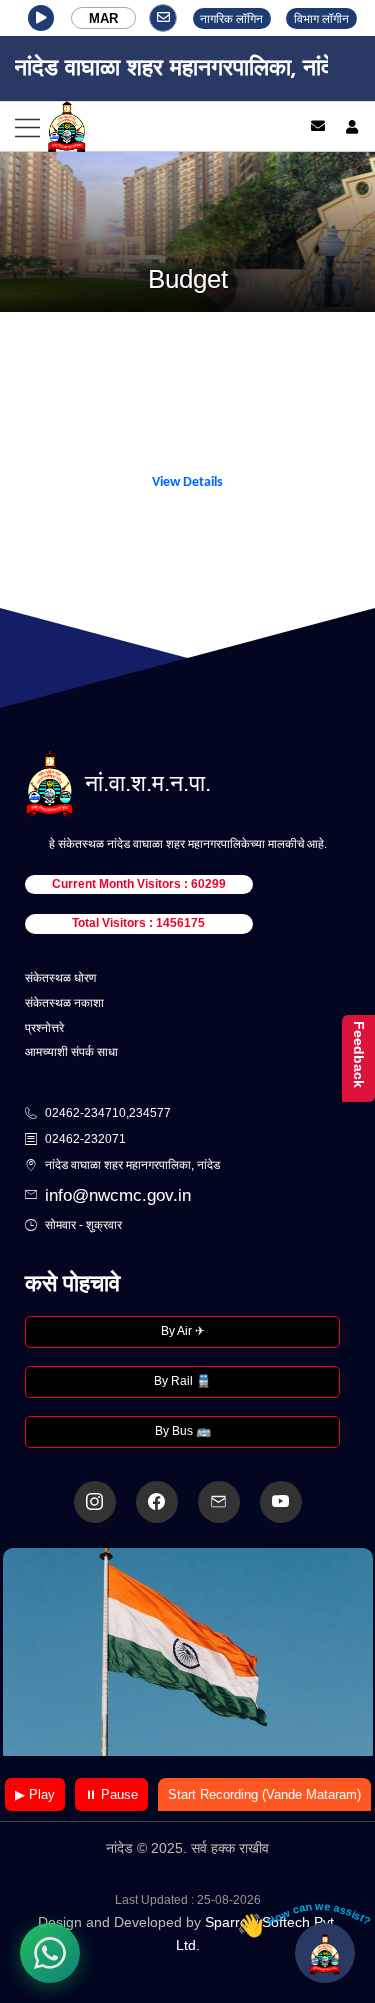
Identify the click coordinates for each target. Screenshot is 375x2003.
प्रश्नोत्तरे (44, 1028)
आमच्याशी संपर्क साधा (71, 1052)
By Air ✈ (183, 1331)
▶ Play (35, 1794)
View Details (187, 482)
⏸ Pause (111, 1794)
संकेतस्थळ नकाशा (64, 1003)
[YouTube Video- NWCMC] (281, 1502)
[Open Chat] (325, 1953)
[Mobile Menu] (140, 126)
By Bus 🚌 (183, 1431)
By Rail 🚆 (182, 1381)
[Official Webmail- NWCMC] (219, 1502)
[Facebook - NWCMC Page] (157, 1502)
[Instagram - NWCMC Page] (95, 1502)
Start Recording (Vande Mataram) (264, 1794)
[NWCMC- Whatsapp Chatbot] (50, 1953)
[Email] (318, 126)
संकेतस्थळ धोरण (60, 978)
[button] (41, 18)
